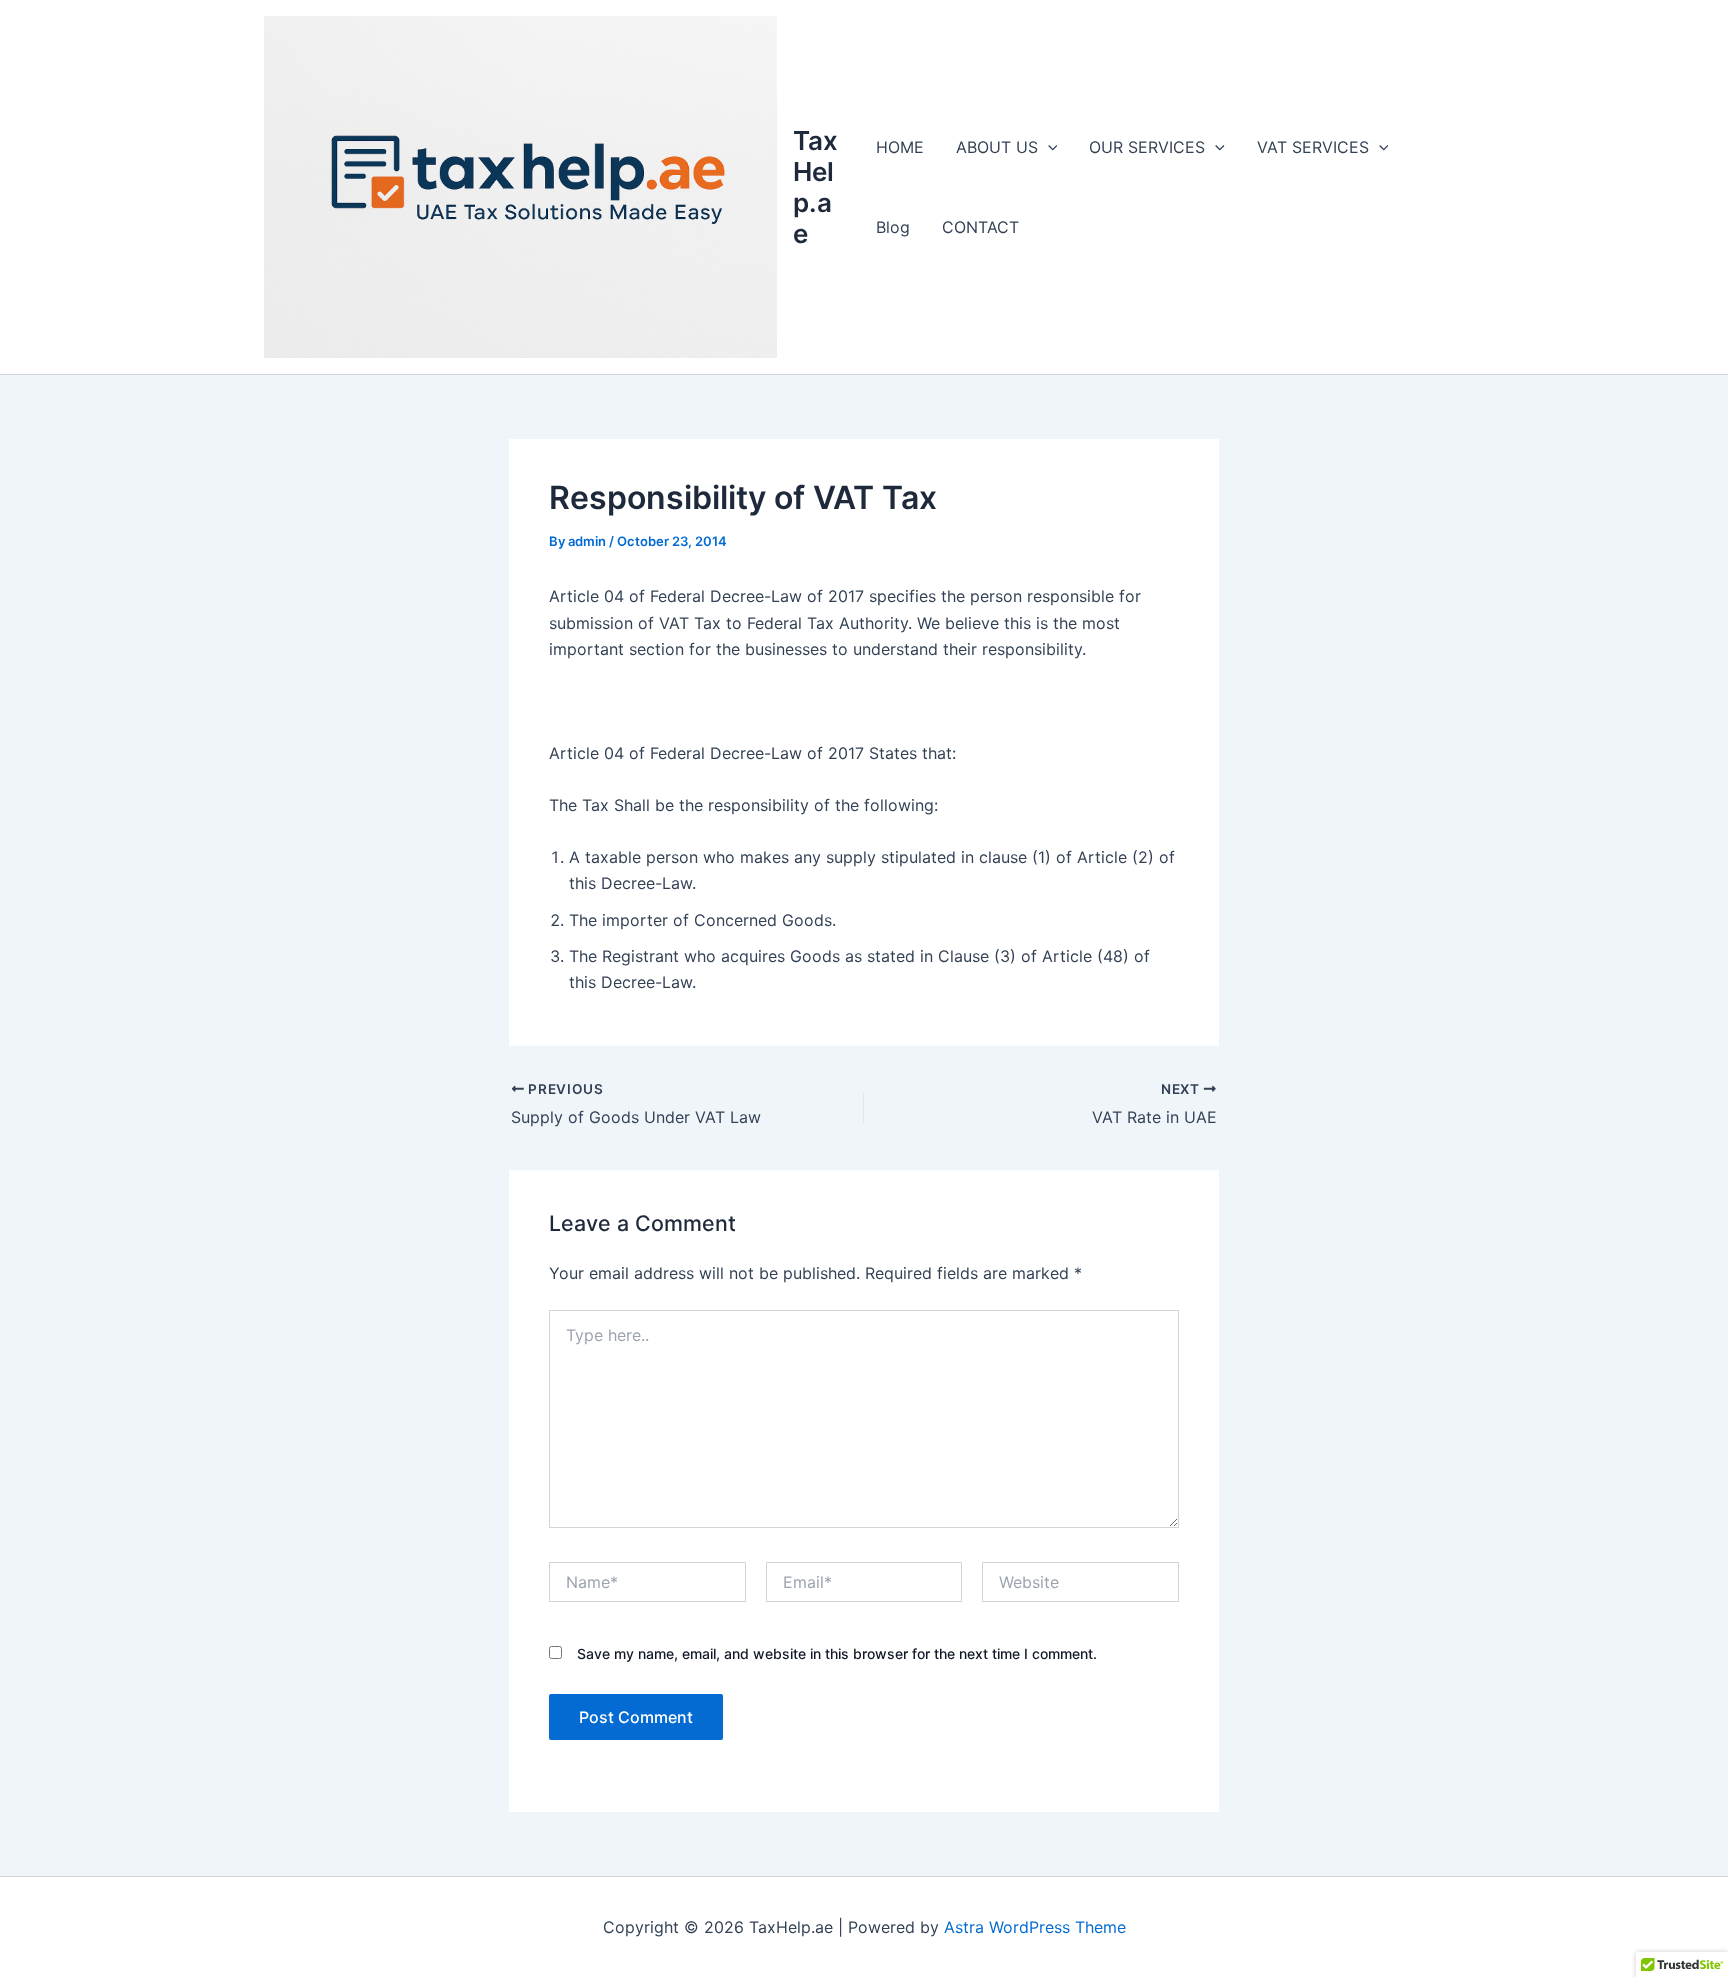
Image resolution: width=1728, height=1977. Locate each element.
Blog (893, 227)
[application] (1048, 147)
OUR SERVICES (1147, 147)
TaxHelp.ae (815, 187)
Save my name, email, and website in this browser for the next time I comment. (837, 1653)
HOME (900, 147)
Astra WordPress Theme (1035, 1927)
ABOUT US (997, 147)
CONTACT (980, 227)
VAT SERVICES (1313, 147)
